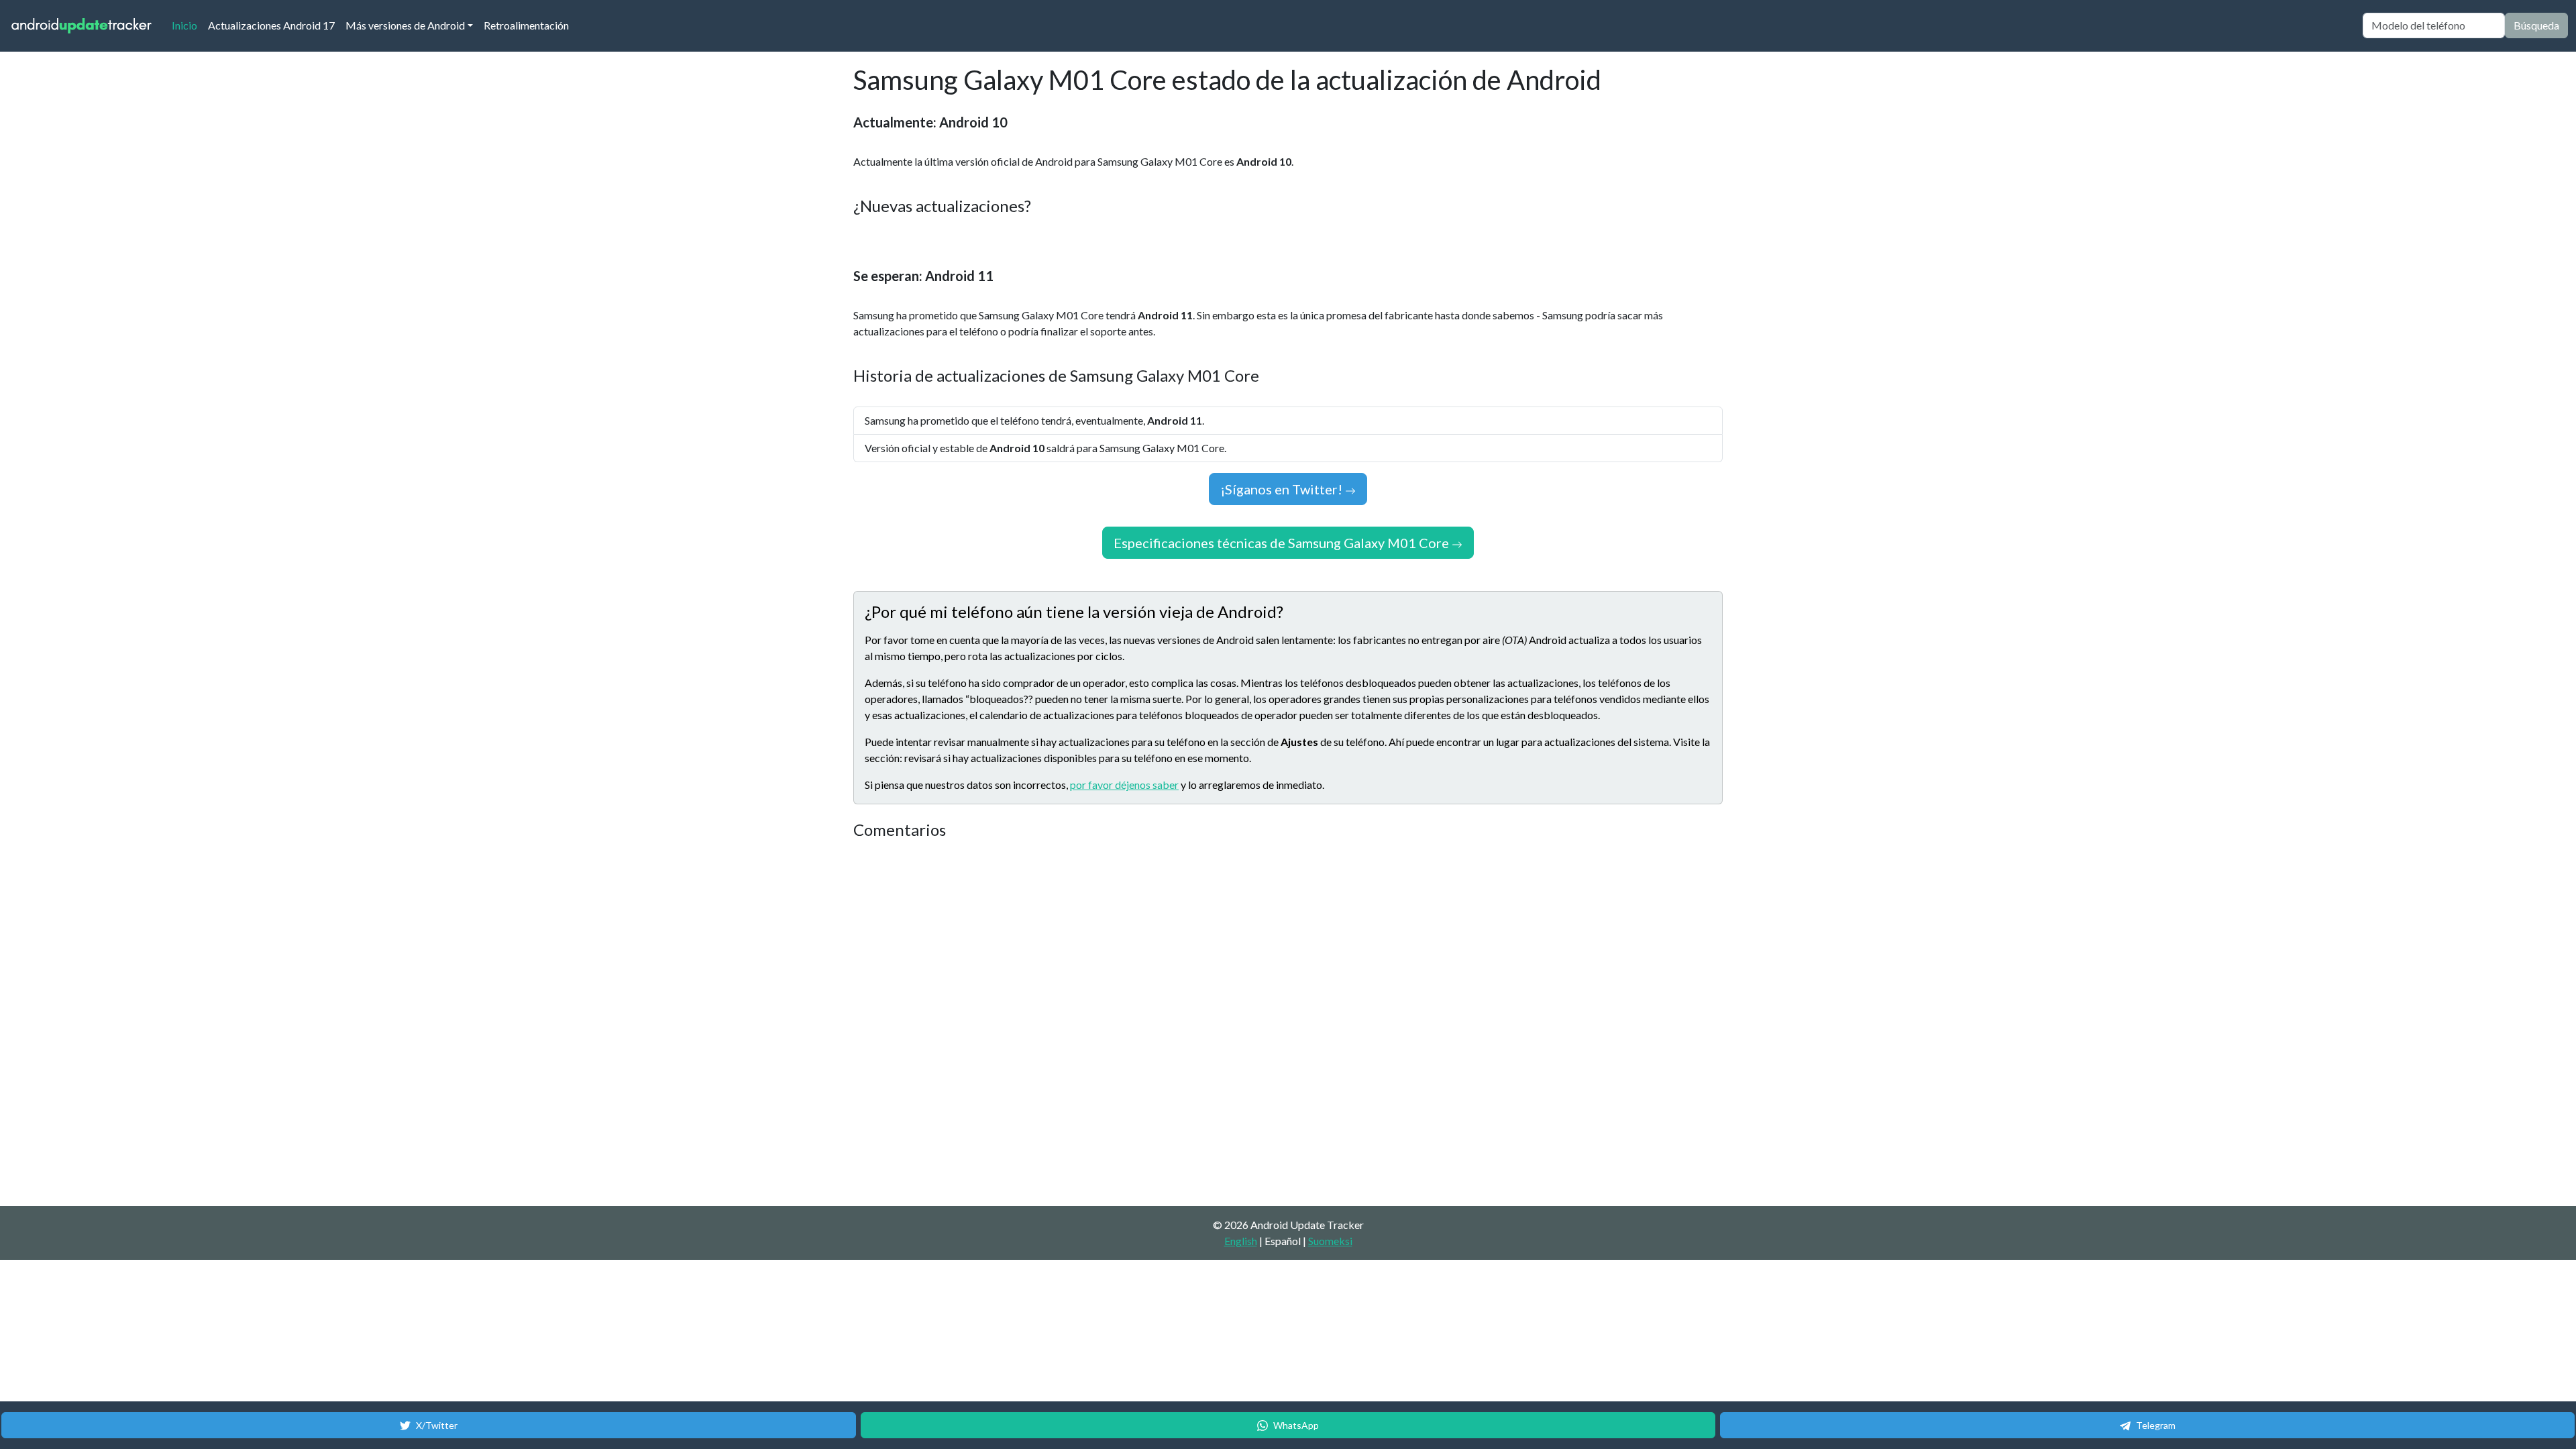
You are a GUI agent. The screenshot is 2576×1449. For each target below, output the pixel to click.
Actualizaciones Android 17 (271, 25)
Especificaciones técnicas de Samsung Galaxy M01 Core (1283, 543)
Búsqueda (2536, 25)
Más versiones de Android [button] (405, 25)
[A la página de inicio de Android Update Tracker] (82, 26)
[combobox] (2434, 25)
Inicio (187, 25)
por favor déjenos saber (1124, 785)
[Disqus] (1105, 1024)
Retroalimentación (526, 25)
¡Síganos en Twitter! (1283, 489)
